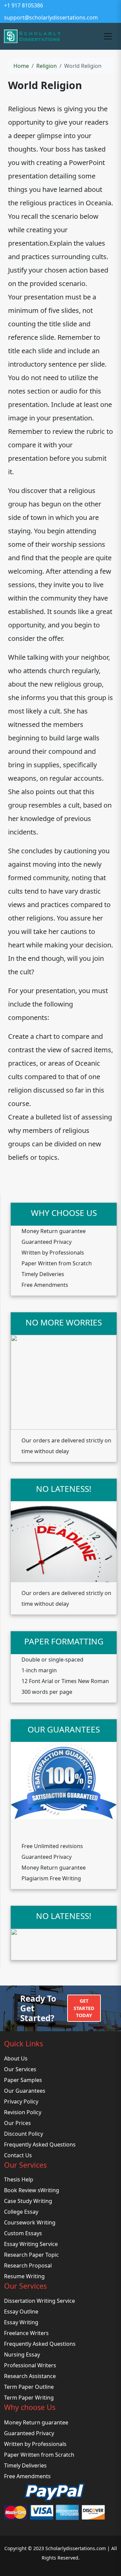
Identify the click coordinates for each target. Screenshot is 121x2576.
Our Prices (17, 2123)
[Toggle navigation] (108, 36)
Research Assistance (30, 2376)
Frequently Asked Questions (40, 2144)
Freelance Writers (26, 2333)
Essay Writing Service (31, 2244)
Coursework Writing (30, 2222)
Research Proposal (28, 2265)
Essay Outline (21, 2312)
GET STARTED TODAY (84, 2008)
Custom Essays (23, 2233)
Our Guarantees (25, 2091)
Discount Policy (24, 2134)
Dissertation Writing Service (39, 2301)
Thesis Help (19, 2179)
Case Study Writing (28, 2201)
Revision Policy (23, 2112)
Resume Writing (24, 2276)
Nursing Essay (22, 2355)
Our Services (20, 2069)
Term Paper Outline (29, 2387)
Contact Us (18, 2155)
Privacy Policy (21, 2101)
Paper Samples (23, 2080)
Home (21, 66)
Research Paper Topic (31, 2255)
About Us (16, 2058)
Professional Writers (30, 2365)
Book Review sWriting (32, 2190)
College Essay (21, 2212)
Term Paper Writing (29, 2398)
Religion (47, 66)
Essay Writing (21, 2322)
